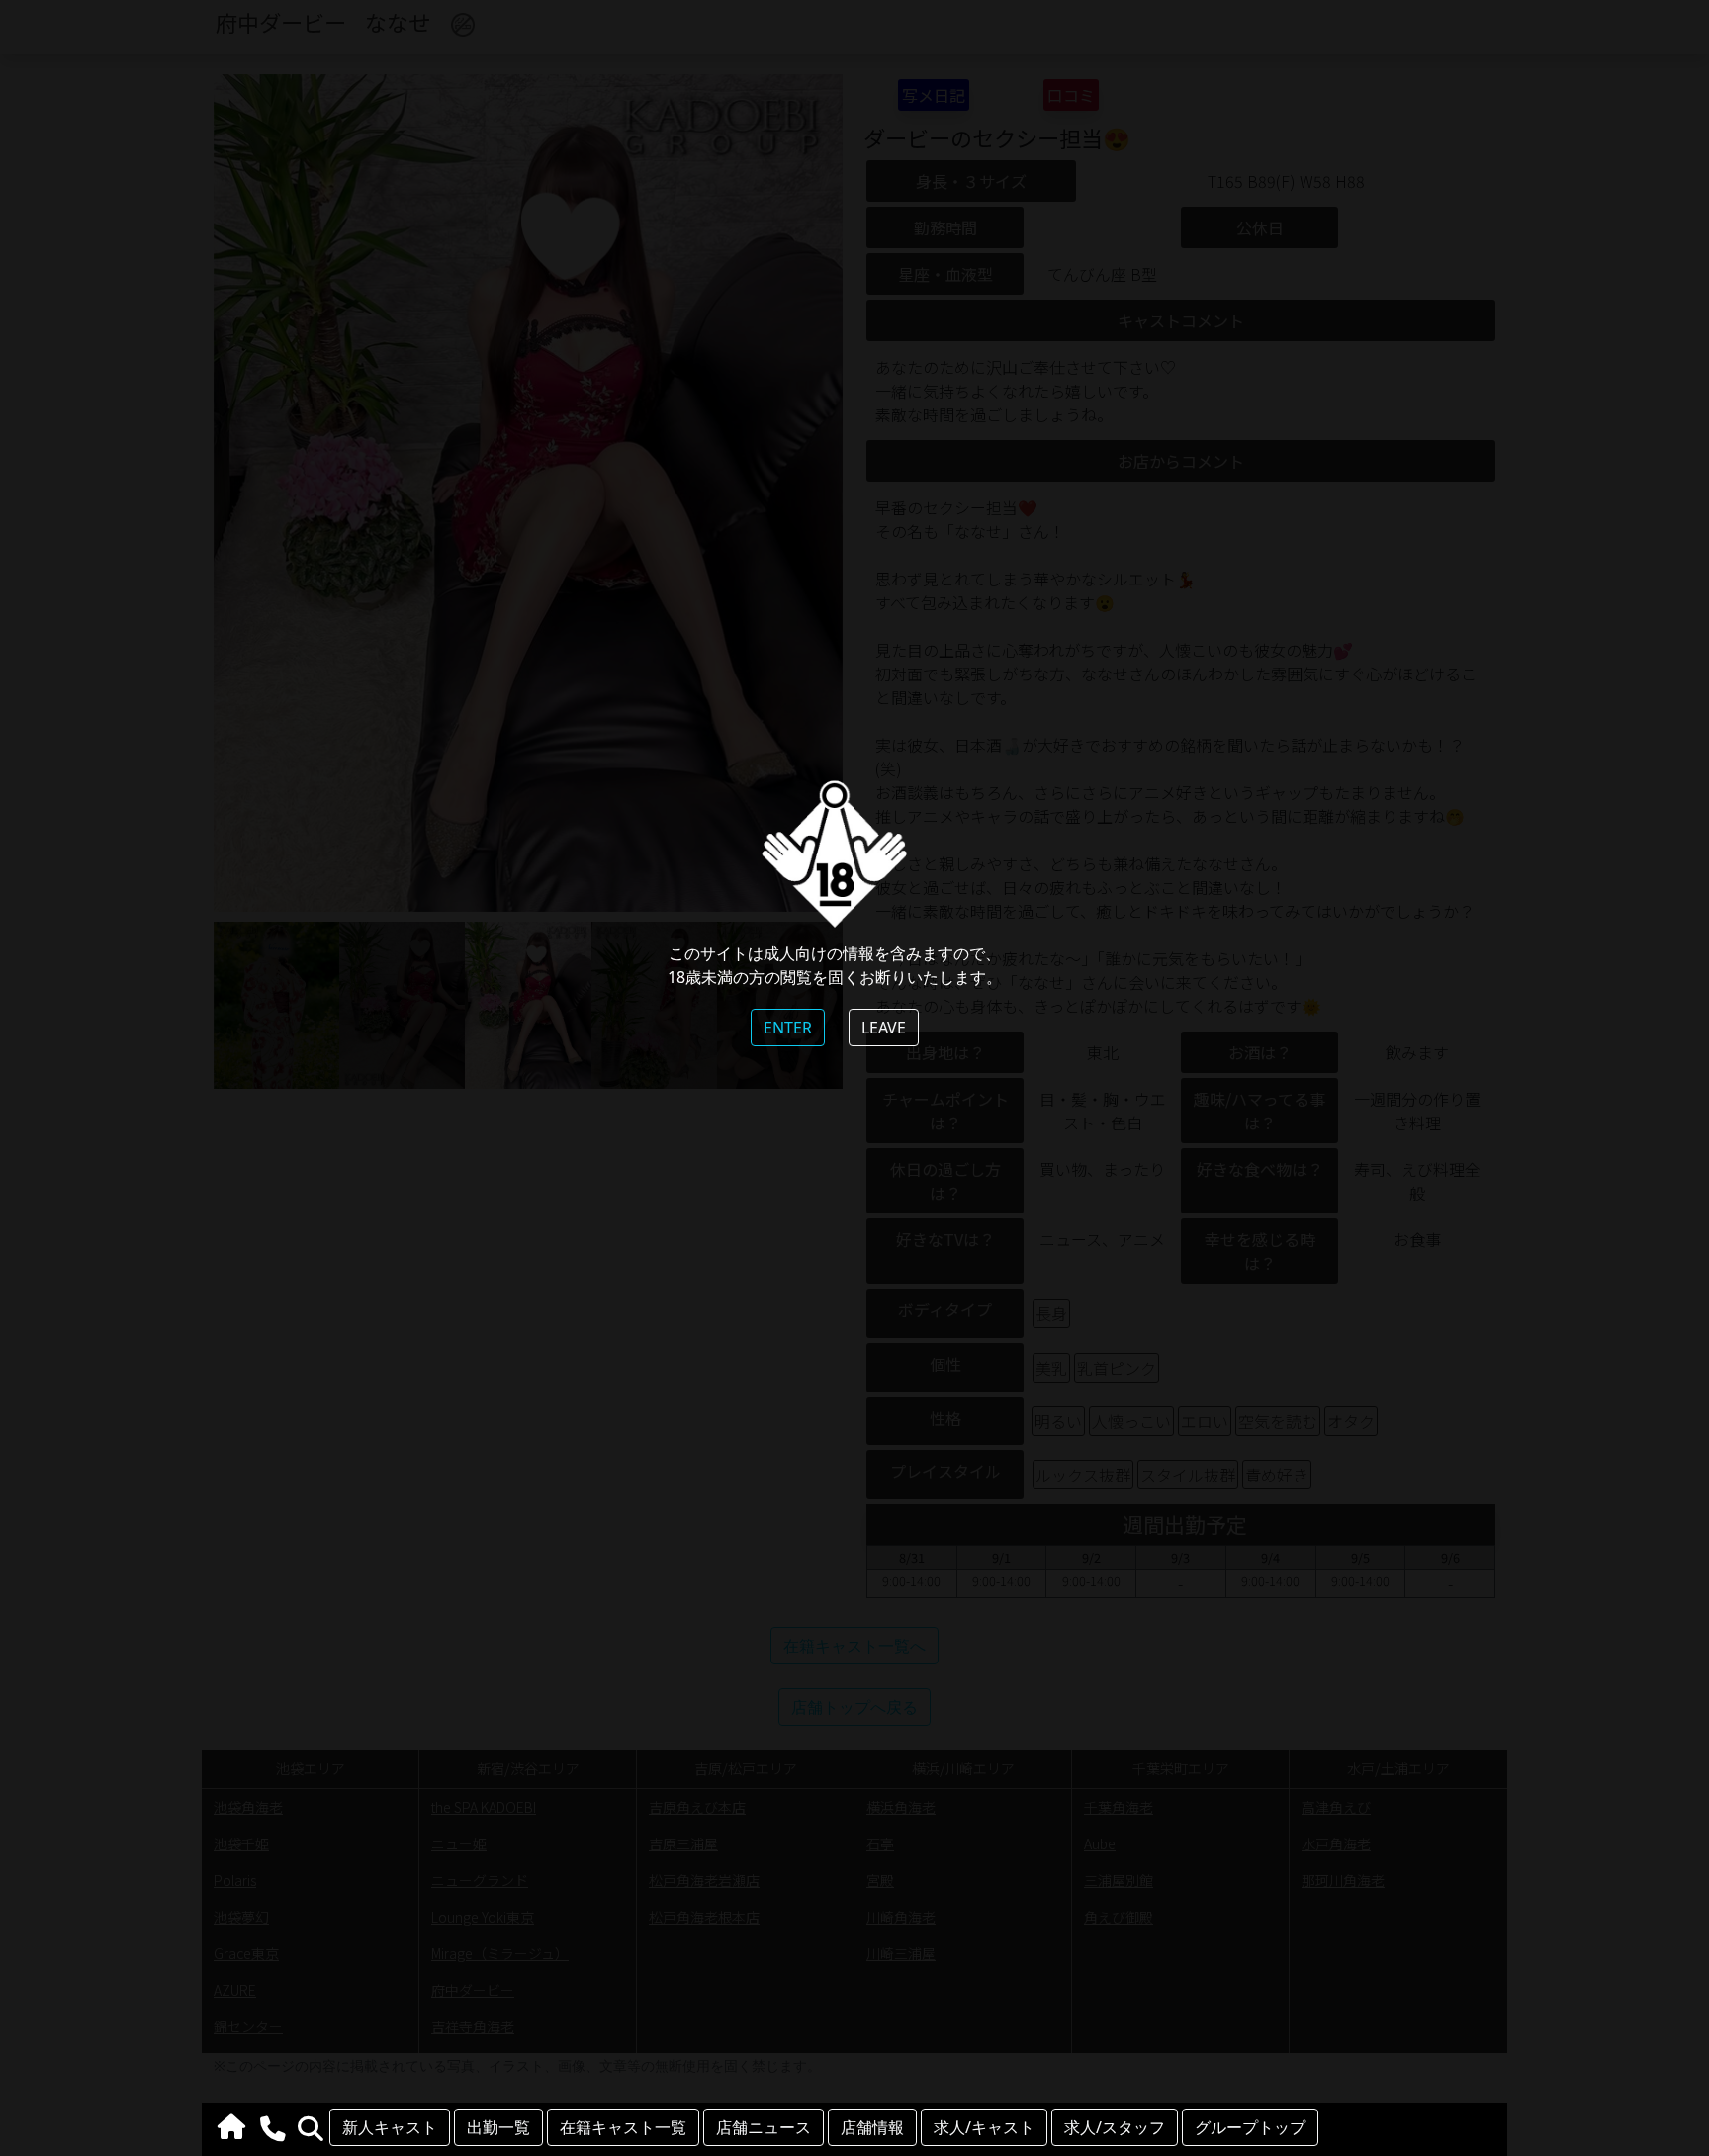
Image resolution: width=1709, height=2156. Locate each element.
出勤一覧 (498, 2127)
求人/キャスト (984, 2127)
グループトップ (1250, 2127)
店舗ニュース (764, 2127)
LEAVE (884, 1028)
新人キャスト (390, 2127)
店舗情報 (872, 2127)
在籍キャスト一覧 (623, 2127)
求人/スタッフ (1115, 2127)
